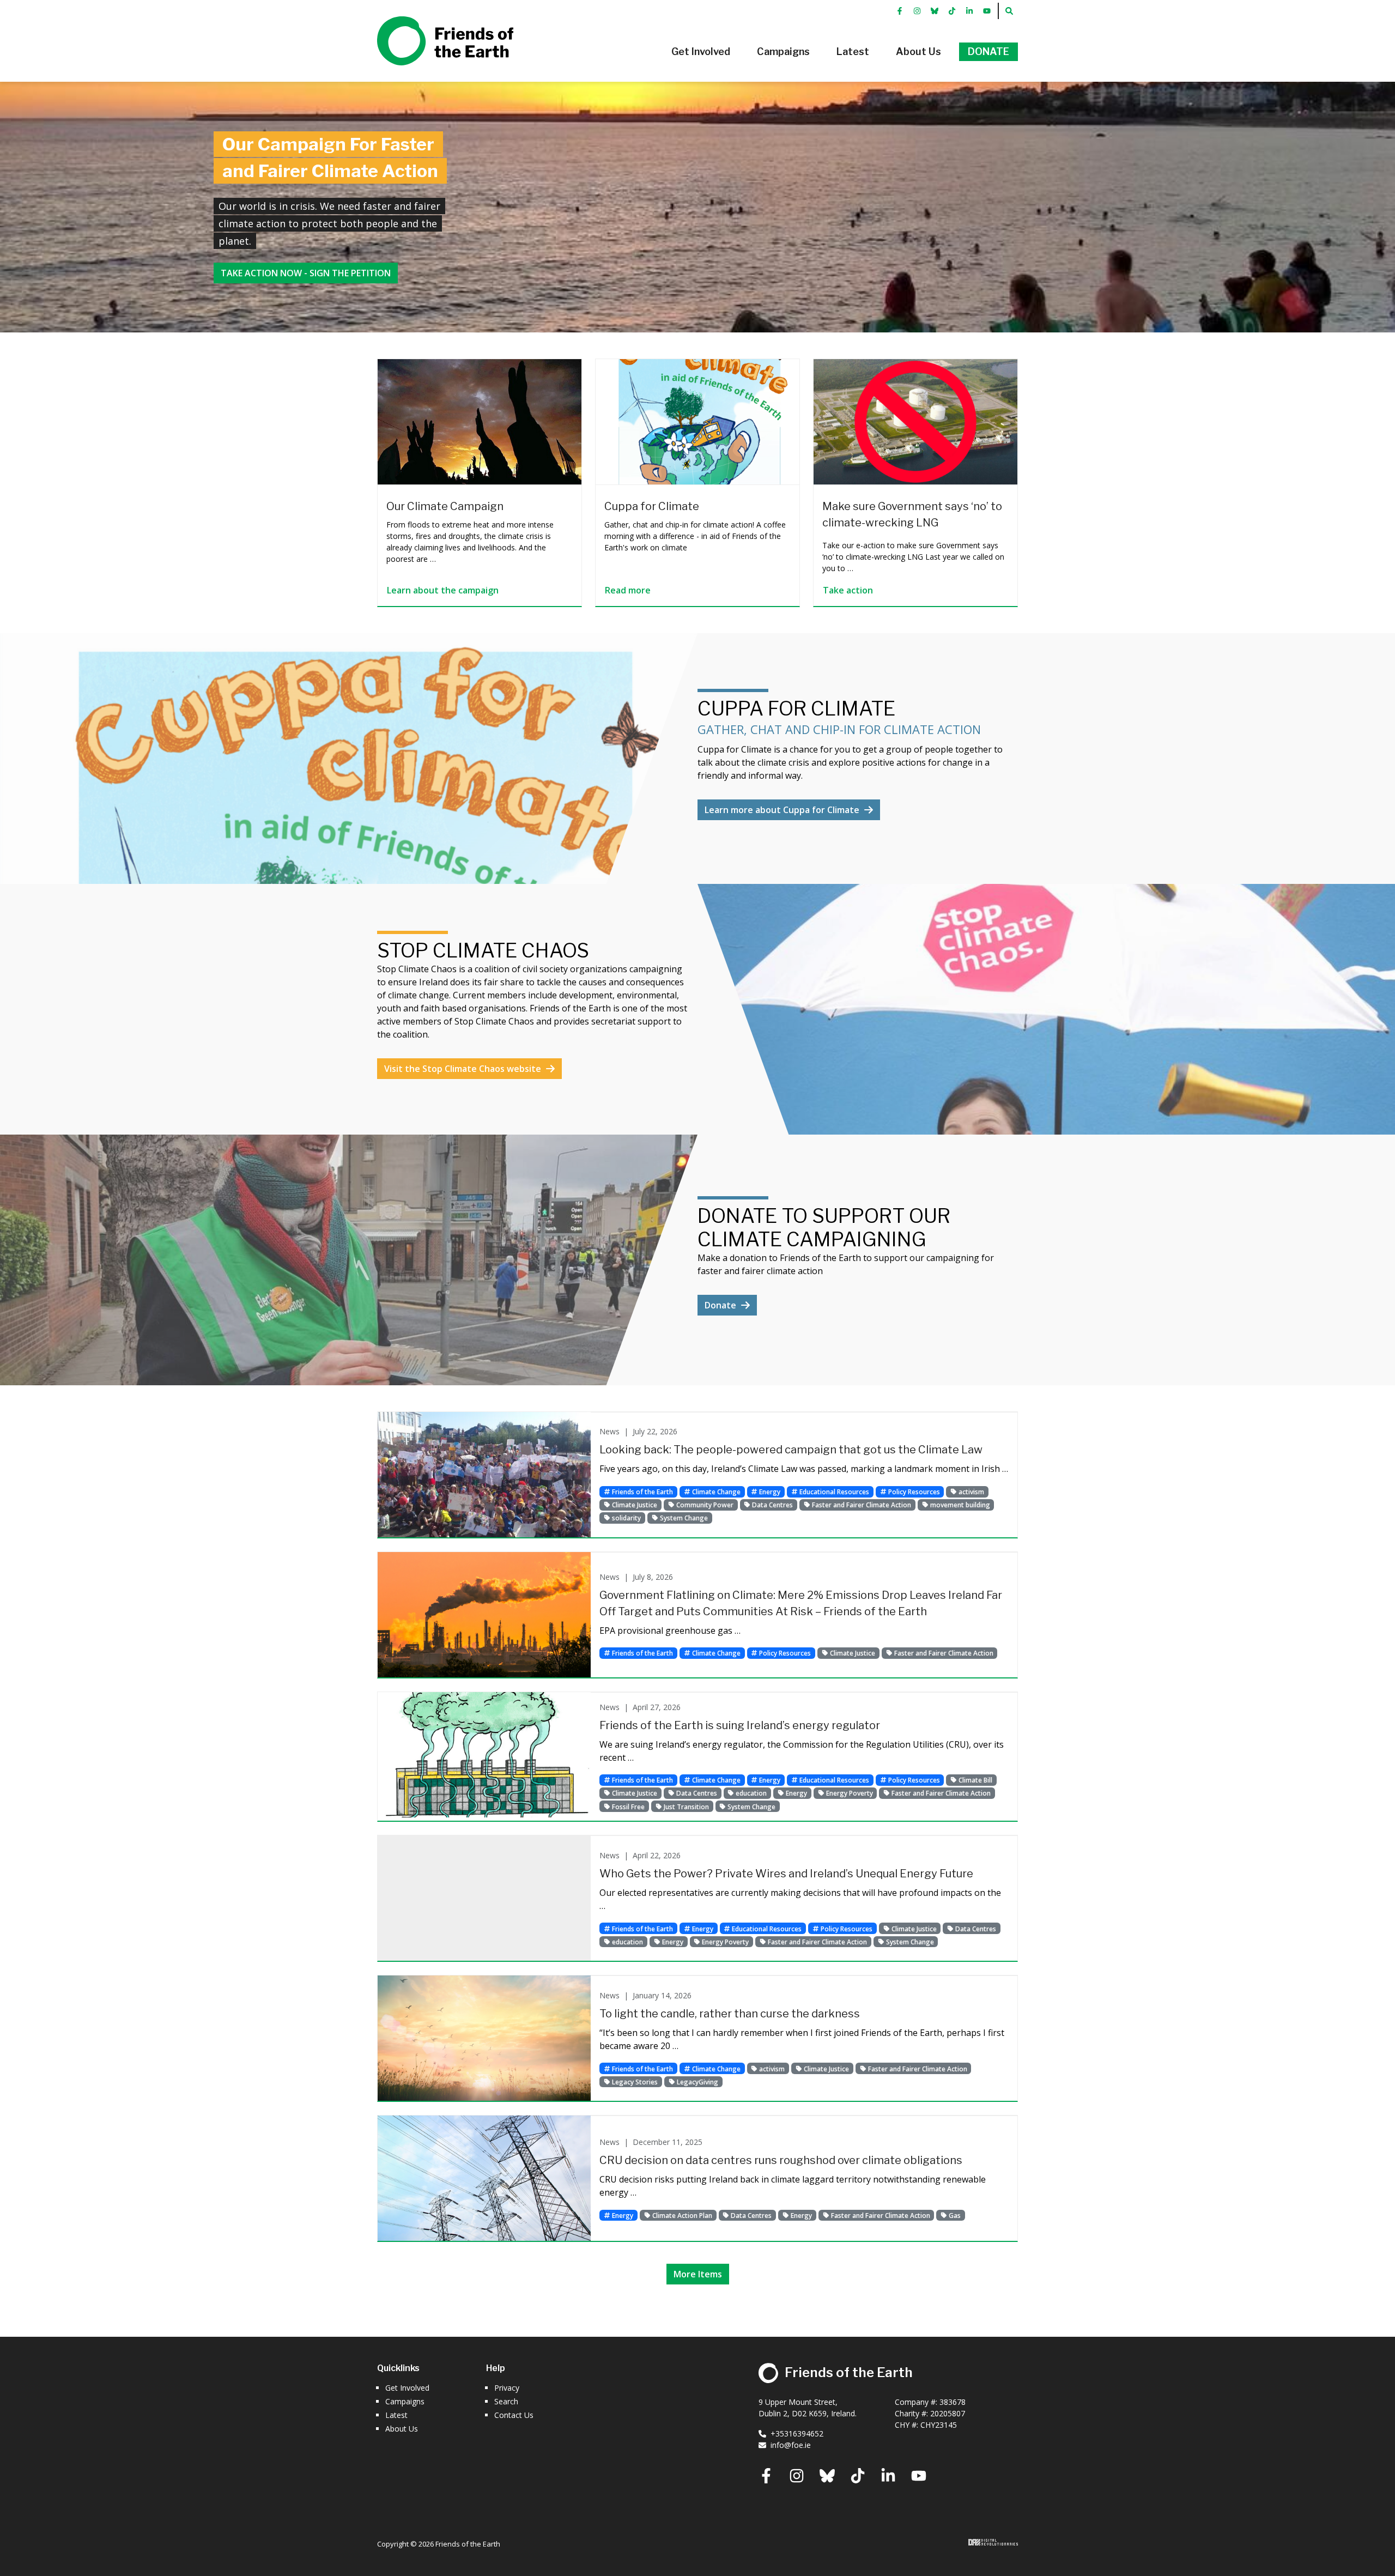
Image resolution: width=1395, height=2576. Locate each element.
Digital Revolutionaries (993, 2542)
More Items (698, 2274)
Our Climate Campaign (445, 506)
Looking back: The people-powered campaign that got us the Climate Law (791, 1450)
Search (506, 2401)
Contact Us (514, 2415)
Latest (396, 2415)
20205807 (948, 2413)
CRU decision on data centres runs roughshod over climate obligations (781, 2160)
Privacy (507, 2388)
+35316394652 (797, 2433)
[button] (701, 52)
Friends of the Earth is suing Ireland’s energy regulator (740, 1725)
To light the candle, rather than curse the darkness (730, 2014)
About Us (402, 2429)
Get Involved (407, 2388)
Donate (721, 1305)
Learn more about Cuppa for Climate (783, 810)
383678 (953, 2402)
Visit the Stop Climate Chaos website (464, 1069)
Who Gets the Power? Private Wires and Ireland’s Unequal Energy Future (786, 1874)
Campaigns (405, 2401)
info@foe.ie (791, 2445)
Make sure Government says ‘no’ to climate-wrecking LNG (912, 514)
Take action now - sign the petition (306, 273)
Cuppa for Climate (652, 506)
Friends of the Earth (430, 22)
